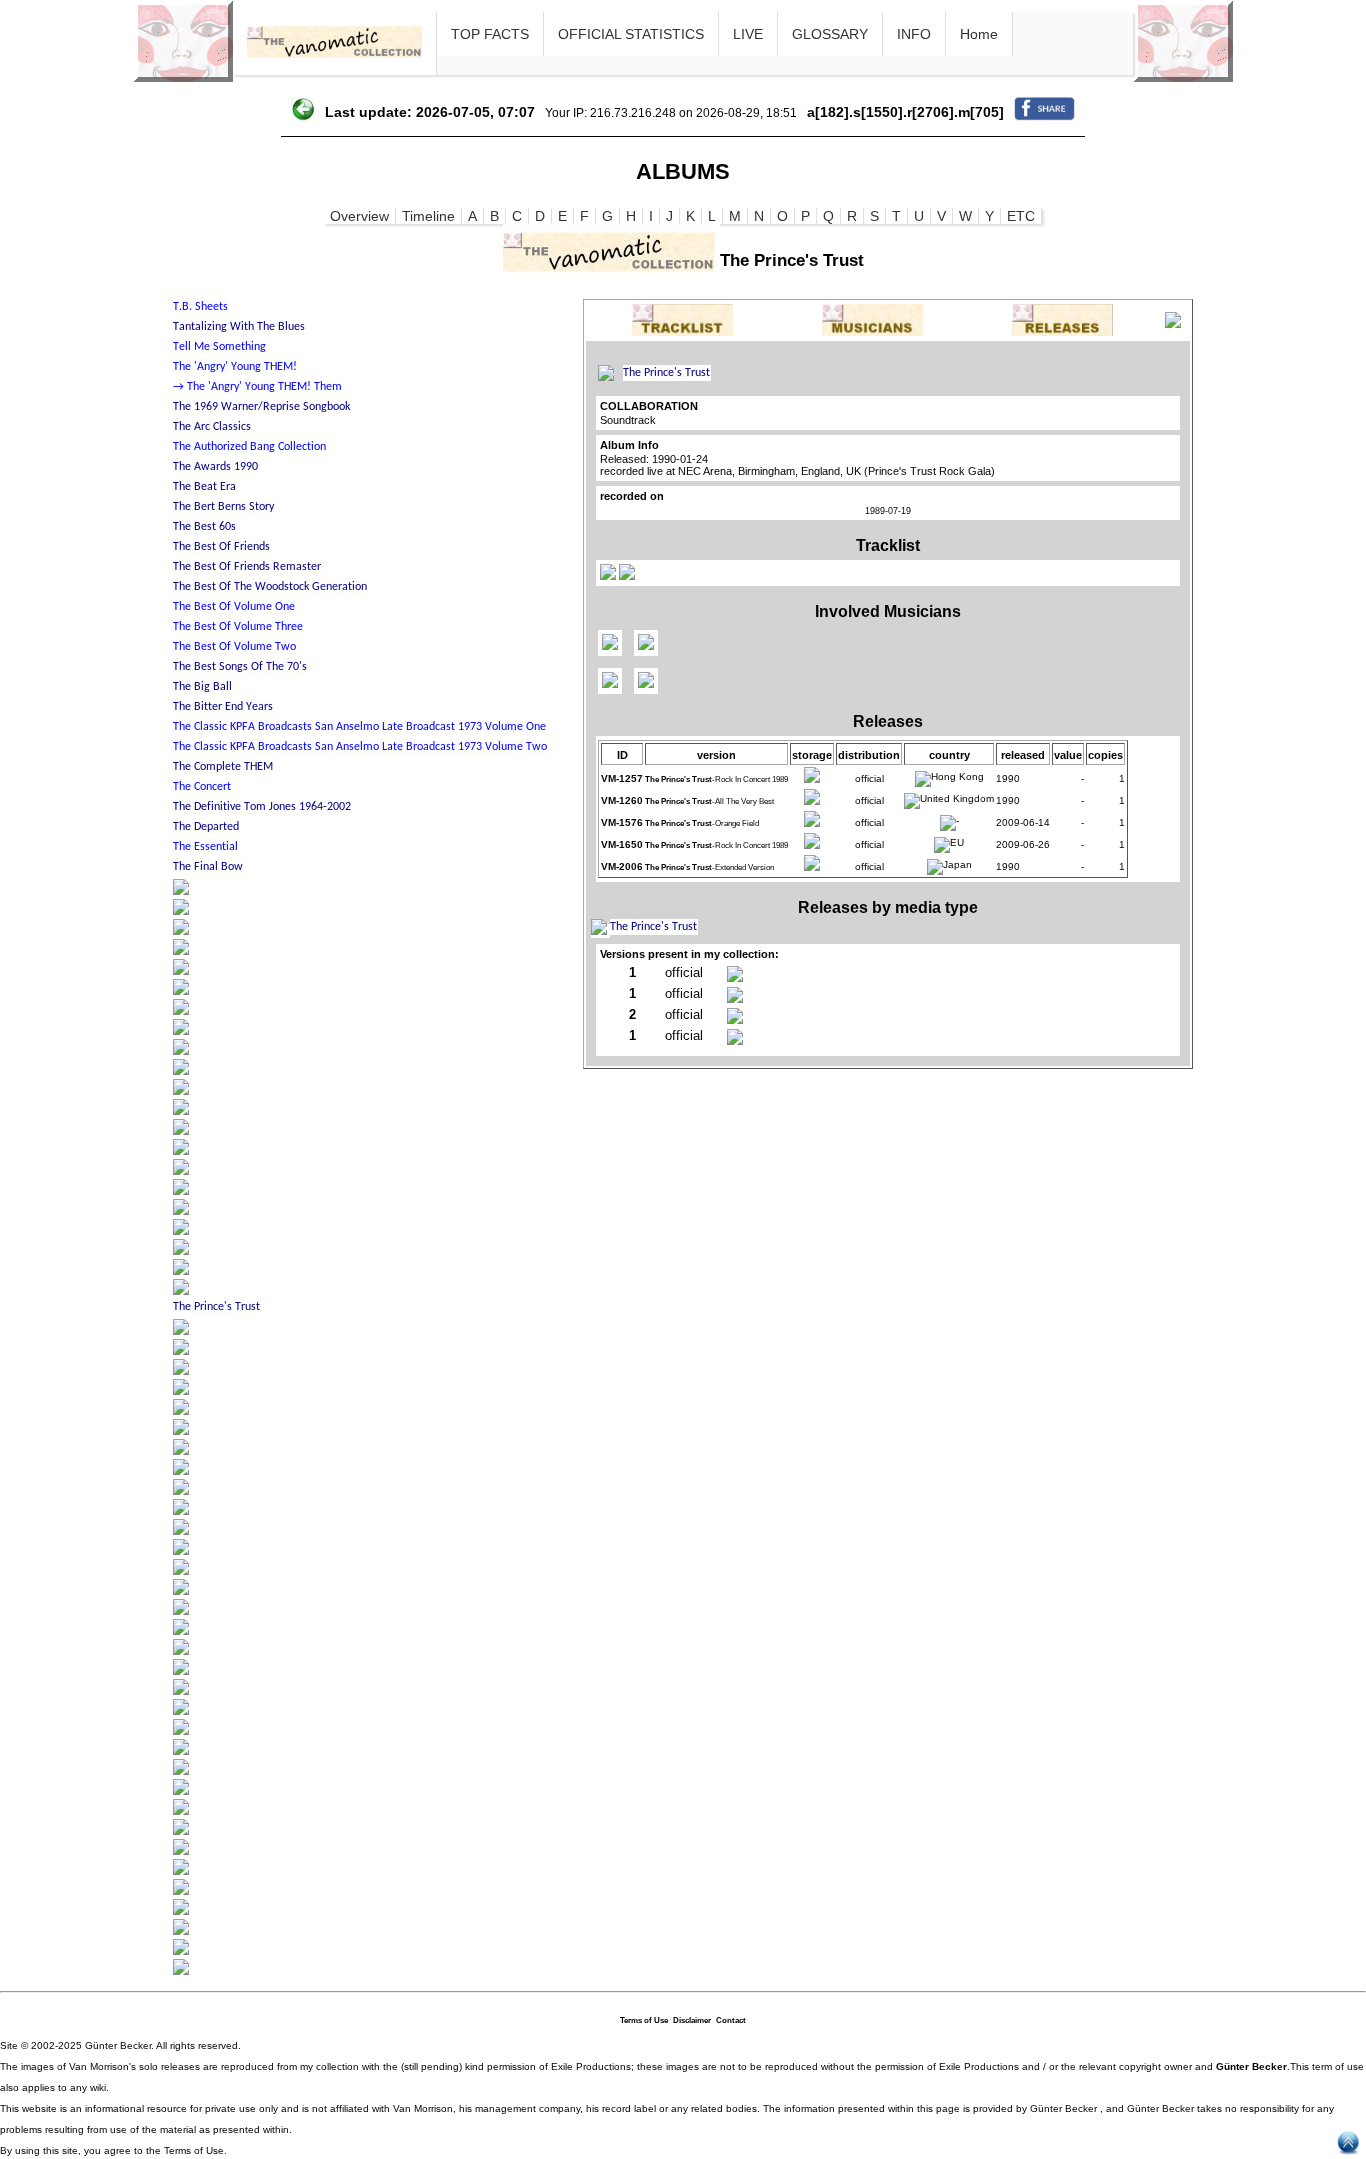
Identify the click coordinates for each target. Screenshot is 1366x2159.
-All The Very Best (709, 801)
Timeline (428, 216)
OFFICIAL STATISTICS (631, 34)
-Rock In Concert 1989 (716, 779)
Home (979, 34)
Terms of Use (644, 2020)
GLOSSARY (830, 34)
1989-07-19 (888, 511)
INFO (914, 34)
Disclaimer (692, 2020)
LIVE (748, 34)
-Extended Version (709, 867)
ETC (1021, 216)
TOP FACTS (490, 34)
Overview (359, 216)
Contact (731, 2020)
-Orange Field (702, 823)
